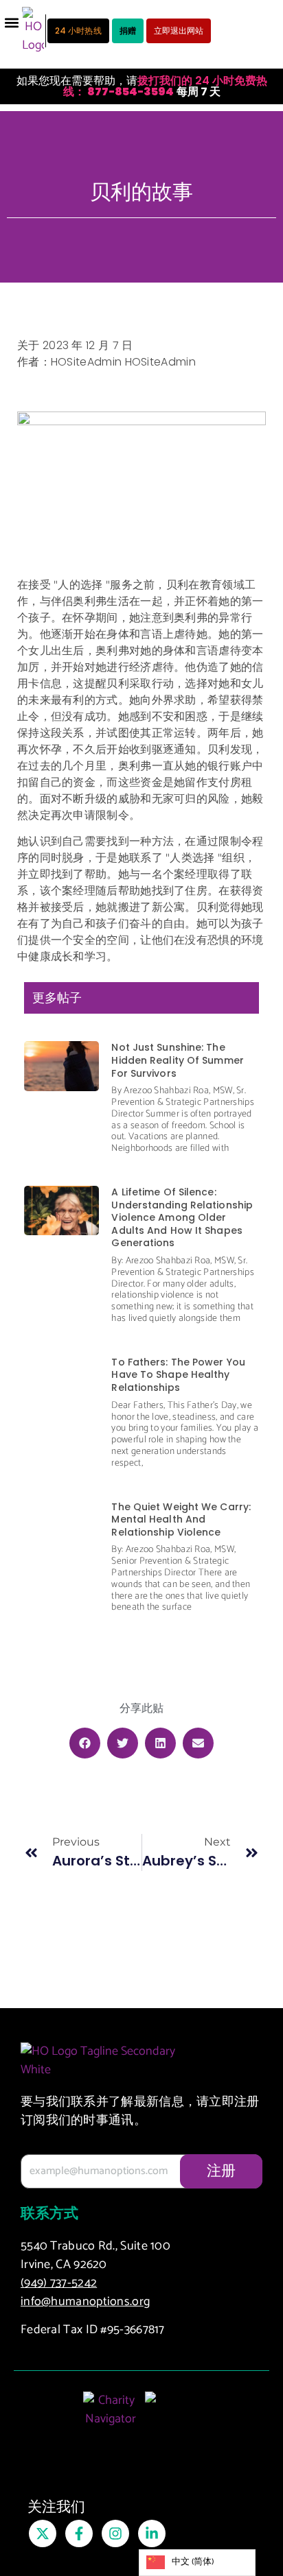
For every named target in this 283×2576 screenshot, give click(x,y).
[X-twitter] (43, 2533)
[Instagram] (115, 2533)
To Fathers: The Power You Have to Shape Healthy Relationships (178, 1375)
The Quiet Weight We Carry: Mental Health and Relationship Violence (181, 1519)
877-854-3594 (129, 92)
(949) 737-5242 (59, 2283)
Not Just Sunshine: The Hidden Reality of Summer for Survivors (177, 1060)
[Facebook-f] (79, 2533)
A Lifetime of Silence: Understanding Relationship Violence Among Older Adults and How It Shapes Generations (182, 1218)
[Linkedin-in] (152, 2533)
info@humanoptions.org (85, 2302)
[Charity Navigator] (111, 2417)
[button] (11, 22)
